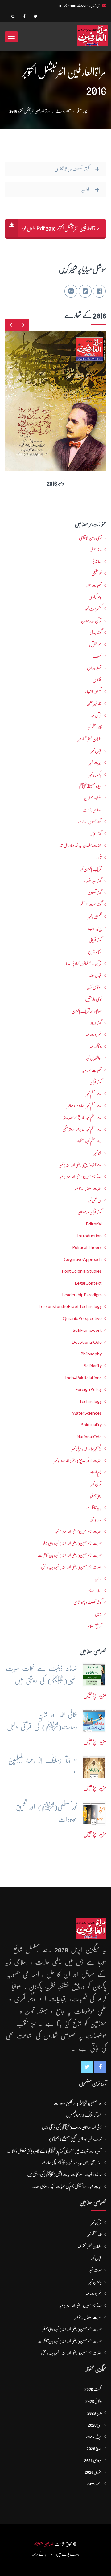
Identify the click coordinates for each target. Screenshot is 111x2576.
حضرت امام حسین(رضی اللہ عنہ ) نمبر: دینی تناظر (72, 1543)
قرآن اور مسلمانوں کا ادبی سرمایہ (83, 964)
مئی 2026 (95, 2425)
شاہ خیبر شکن (94, 704)
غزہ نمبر (98, 1153)
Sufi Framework (87, 1330)
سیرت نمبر (96, 762)
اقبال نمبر (96, 751)
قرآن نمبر (96, 1484)
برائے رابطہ (39, 2554)
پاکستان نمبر (95, 774)
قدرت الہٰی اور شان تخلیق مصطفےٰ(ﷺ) (75, 2139)
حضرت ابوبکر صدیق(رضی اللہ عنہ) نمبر (78, 1461)
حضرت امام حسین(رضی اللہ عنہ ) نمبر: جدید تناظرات (70, 1555)
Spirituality (91, 1425)
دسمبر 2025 (94, 2484)
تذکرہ (99, 857)
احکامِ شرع (95, 952)
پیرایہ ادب (95, 928)
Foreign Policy (89, 1389)
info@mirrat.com (74, 5)
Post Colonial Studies (82, 1271)
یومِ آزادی (95, 597)
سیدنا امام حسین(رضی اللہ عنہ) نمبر (81, 1176)
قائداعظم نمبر (95, 727)
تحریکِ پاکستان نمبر (91, 869)
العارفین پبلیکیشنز (44, 2544)
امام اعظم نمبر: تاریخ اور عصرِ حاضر (82, 1117)
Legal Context (88, 1283)
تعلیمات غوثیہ (93, 585)
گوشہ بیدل (96, 632)
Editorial (94, 1224)
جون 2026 (95, 2413)
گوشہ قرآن (96, 1082)
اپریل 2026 (94, 2436)
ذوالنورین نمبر (94, 1058)
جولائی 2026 (94, 2401)
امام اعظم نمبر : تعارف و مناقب (83, 1106)
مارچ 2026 (94, 2448)
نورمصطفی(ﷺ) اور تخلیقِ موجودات (78, 2103)
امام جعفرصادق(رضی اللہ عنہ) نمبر (81, 1165)
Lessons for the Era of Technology (70, 1306)
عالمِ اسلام (96, 1472)
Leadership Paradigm (82, 1295)
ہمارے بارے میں (68, 2554)
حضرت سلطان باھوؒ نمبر (88, 1188)
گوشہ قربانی (95, 940)
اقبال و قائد (95, 975)
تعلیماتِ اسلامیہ (92, 1070)
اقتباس (97, 680)
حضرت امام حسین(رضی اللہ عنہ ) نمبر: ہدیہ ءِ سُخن (71, 1567)
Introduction (89, 1236)
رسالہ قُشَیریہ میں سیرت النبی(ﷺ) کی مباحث (72, 2163)
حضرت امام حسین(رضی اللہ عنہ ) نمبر (78, 1531)
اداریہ (98, 1579)
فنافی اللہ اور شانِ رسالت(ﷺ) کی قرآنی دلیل (72, 2127)
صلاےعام (95, 1591)
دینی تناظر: (96, 1496)
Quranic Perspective (82, 1318)
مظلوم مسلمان (93, 798)
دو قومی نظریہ (94, 987)
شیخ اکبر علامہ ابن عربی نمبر (87, 1448)
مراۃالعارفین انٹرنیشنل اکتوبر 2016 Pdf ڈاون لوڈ (61, 228)
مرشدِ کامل (96, 550)
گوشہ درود (96, 1023)
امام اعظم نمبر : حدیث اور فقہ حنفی (82, 1129)
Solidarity (93, 1366)
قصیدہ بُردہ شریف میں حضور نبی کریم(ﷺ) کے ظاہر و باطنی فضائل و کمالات (54, 2151)
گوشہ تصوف (95, 893)
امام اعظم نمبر (94, 1094)
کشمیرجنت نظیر (93, 609)
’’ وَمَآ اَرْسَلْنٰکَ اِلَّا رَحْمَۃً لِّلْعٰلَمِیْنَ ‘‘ (83, 2115)
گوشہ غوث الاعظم (91, 904)
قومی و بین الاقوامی (90, 538)
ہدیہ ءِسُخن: (95, 1519)
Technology (90, 1401)
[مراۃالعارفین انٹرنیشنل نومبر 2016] (64, 396)
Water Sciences (87, 1413)
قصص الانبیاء (93, 692)
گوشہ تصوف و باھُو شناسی (88, 1602)
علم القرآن (95, 644)
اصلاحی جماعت (92, 810)
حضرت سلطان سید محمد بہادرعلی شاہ (80, 845)
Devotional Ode (87, 1342)
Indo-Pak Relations (83, 1378)
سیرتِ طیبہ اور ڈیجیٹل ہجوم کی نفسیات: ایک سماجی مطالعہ (67, 2186)
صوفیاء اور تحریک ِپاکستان (87, 1011)
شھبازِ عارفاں (94, 668)
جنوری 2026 (93, 2472)
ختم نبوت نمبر (94, 1034)
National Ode (89, 1437)
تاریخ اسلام (95, 1626)
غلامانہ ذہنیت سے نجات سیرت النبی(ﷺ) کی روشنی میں (64, 2174)
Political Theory (87, 1247)
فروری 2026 (93, 2460)
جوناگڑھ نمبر (96, 1046)
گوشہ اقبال (96, 834)
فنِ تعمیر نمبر (95, 1200)
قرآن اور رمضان (91, 621)
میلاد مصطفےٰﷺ (90, 786)
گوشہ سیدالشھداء (93, 881)
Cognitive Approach (83, 1259)
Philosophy (91, 1354)
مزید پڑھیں (95, 1694)
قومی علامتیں (93, 999)
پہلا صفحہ (82, 111)
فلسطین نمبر (95, 916)
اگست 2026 (93, 2389)
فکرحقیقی (97, 573)
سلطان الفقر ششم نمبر (90, 739)
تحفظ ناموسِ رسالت (90, 822)
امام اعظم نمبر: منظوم (89, 1141)
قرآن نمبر (96, 715)
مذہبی (98, 1614)
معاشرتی (97, 562)
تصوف (97, 656)
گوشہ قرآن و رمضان (90, 1212)
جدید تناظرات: (93, 1508)
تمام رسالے (63, 111)
